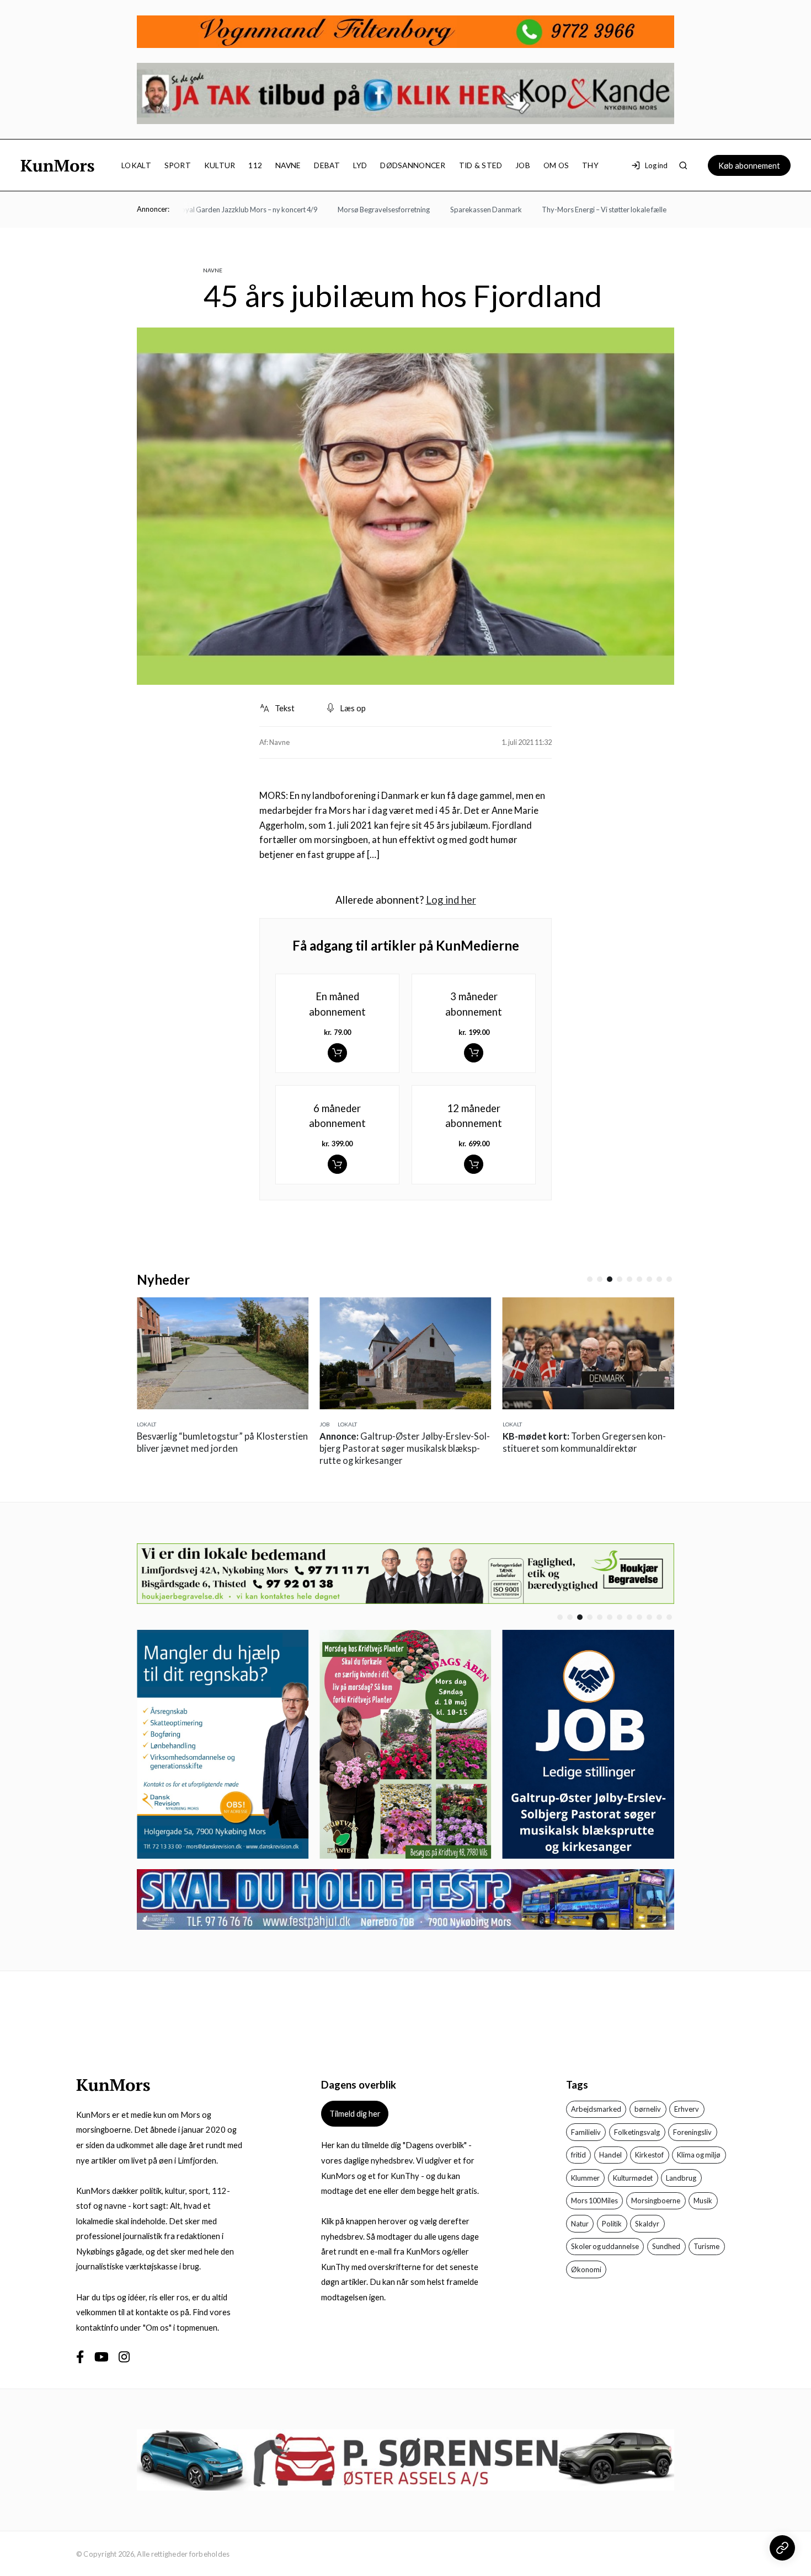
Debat (327, 165)
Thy (590, 165)
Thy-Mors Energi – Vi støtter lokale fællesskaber (585, 210)
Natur (580, 2224)
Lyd (360, 165)
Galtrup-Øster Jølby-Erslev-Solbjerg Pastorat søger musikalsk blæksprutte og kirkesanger (405, 1448)
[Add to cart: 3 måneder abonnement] (474, 1053)
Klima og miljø (699, 2155)
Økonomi (586, 2269)
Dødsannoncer (413, 165)
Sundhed (666, 2246)
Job (523, 165)
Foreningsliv (692, 2132)
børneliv (648, 2109)
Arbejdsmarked (596, 2109)
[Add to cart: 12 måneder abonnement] (474, 1164)
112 (255, 165)
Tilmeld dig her (355, 2113)
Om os (556, 165)
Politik (612, 2224)
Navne (288, 165)
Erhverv (687, 2109)
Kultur (220, 165)
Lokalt (136, 165)
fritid (578, 2155)
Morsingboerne (656, 2201)
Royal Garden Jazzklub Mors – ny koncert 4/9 (215, 210)
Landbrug (681, 2178)
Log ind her (451, 900)
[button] (590, 1279)
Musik (703, 2201)
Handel (610, 2155)
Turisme (706, 2246)
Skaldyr (647, 2224)
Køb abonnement (749, 165)
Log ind (656, 165)
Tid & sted (481, 165)
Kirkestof (649, 2155)
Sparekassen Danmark (455, 210)
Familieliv (586, 2132)
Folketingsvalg (637, 2132)
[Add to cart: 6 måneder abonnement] (337, 1164)
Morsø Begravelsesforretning (352, 210)
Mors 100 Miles (594, 2201)
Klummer (585, 2178)
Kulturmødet (633, 2178)
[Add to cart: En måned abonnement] (337, 1053)
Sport (178, 165)
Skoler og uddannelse (605, 2246)
